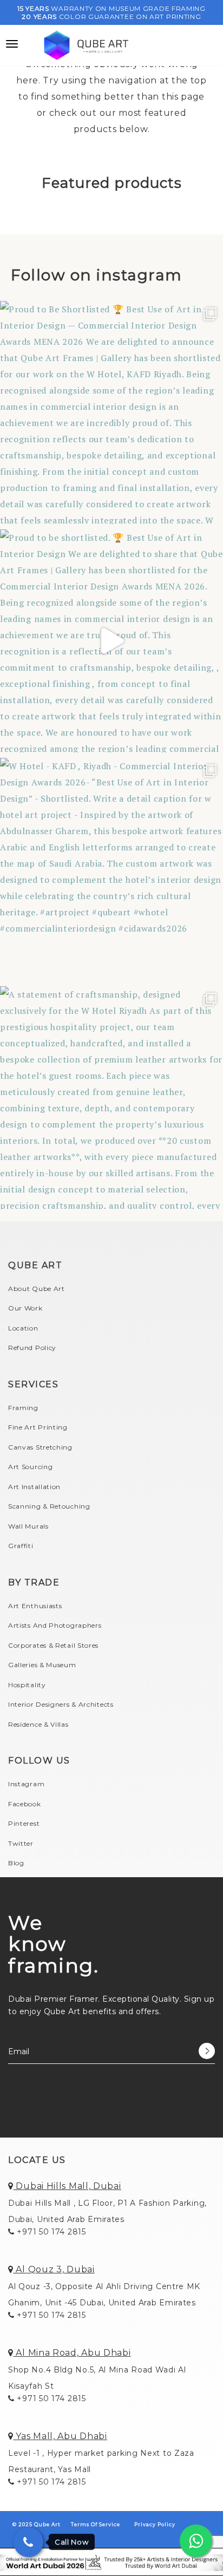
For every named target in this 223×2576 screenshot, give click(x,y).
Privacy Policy (155, 2524)
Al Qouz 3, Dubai (54, 2269)
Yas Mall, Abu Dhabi (60, 2436)
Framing (23, 1408)
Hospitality (27, 1685)
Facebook (25, 1804)
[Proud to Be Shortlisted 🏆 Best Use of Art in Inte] (111, 412)
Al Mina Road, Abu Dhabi (72, 2353)
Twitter (21, 1843)
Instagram (26, 1784)
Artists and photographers (55, 1625)
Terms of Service (96, 2524)
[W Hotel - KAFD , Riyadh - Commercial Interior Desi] (111, 869)
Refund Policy (32, 1348)
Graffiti (21, 1546)
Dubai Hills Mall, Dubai (67, 2186)
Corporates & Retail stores (53, 1645)
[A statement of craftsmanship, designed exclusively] (111, 1098)
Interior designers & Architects (61, 1704)
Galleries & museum (42, 1665)
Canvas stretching (40, 1447)
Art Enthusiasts (35, 1606)
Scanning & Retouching (49, 1506)
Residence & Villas (38, 1724)
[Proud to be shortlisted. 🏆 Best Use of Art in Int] (111, 641)
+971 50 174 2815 (50, 2232)
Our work (25, 1308)
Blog (16, 1863)
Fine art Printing (38, 1427)
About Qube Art (37, 1289)
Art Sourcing (30, 1467)
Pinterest (24, 1823)
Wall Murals (28, 1526)
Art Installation (34, 1487)
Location (23, 1328)
